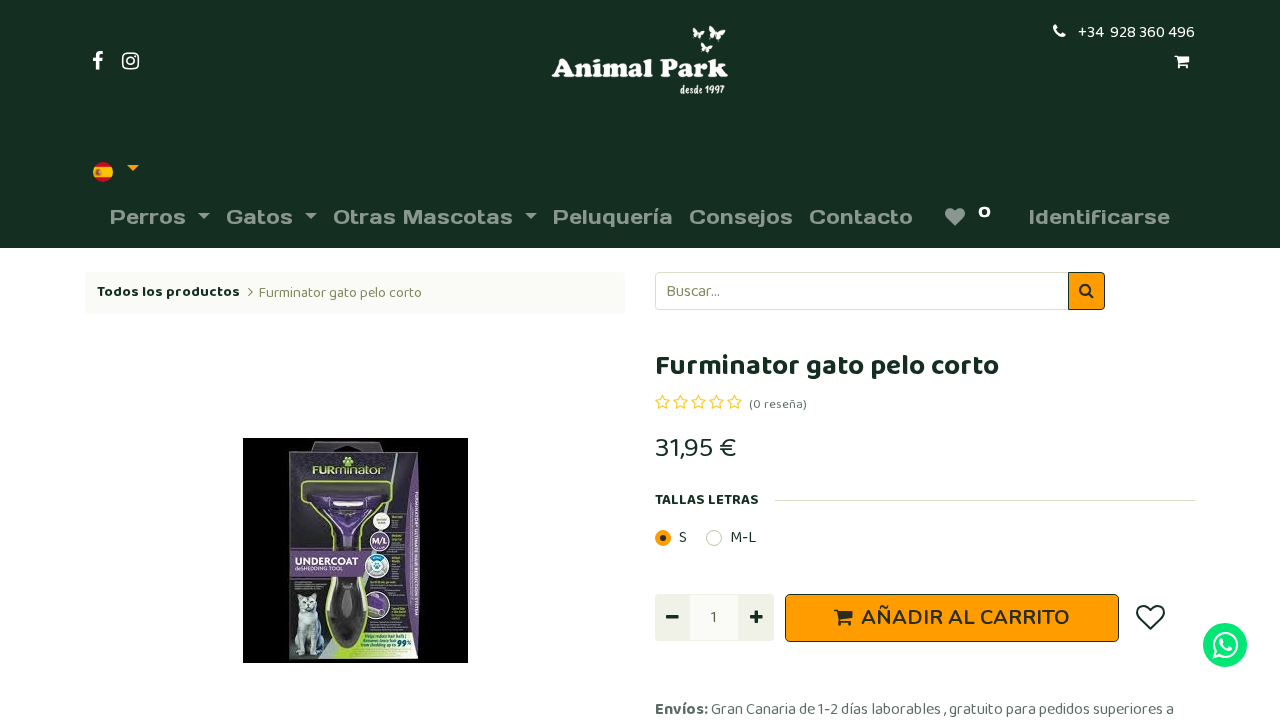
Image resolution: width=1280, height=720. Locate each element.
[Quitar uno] (672, 617)
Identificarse (1099, 217)
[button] (125, 550)
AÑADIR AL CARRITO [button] (965, 617)
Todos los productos (168, 292)
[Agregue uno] (755, 617)
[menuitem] (613, 217)
